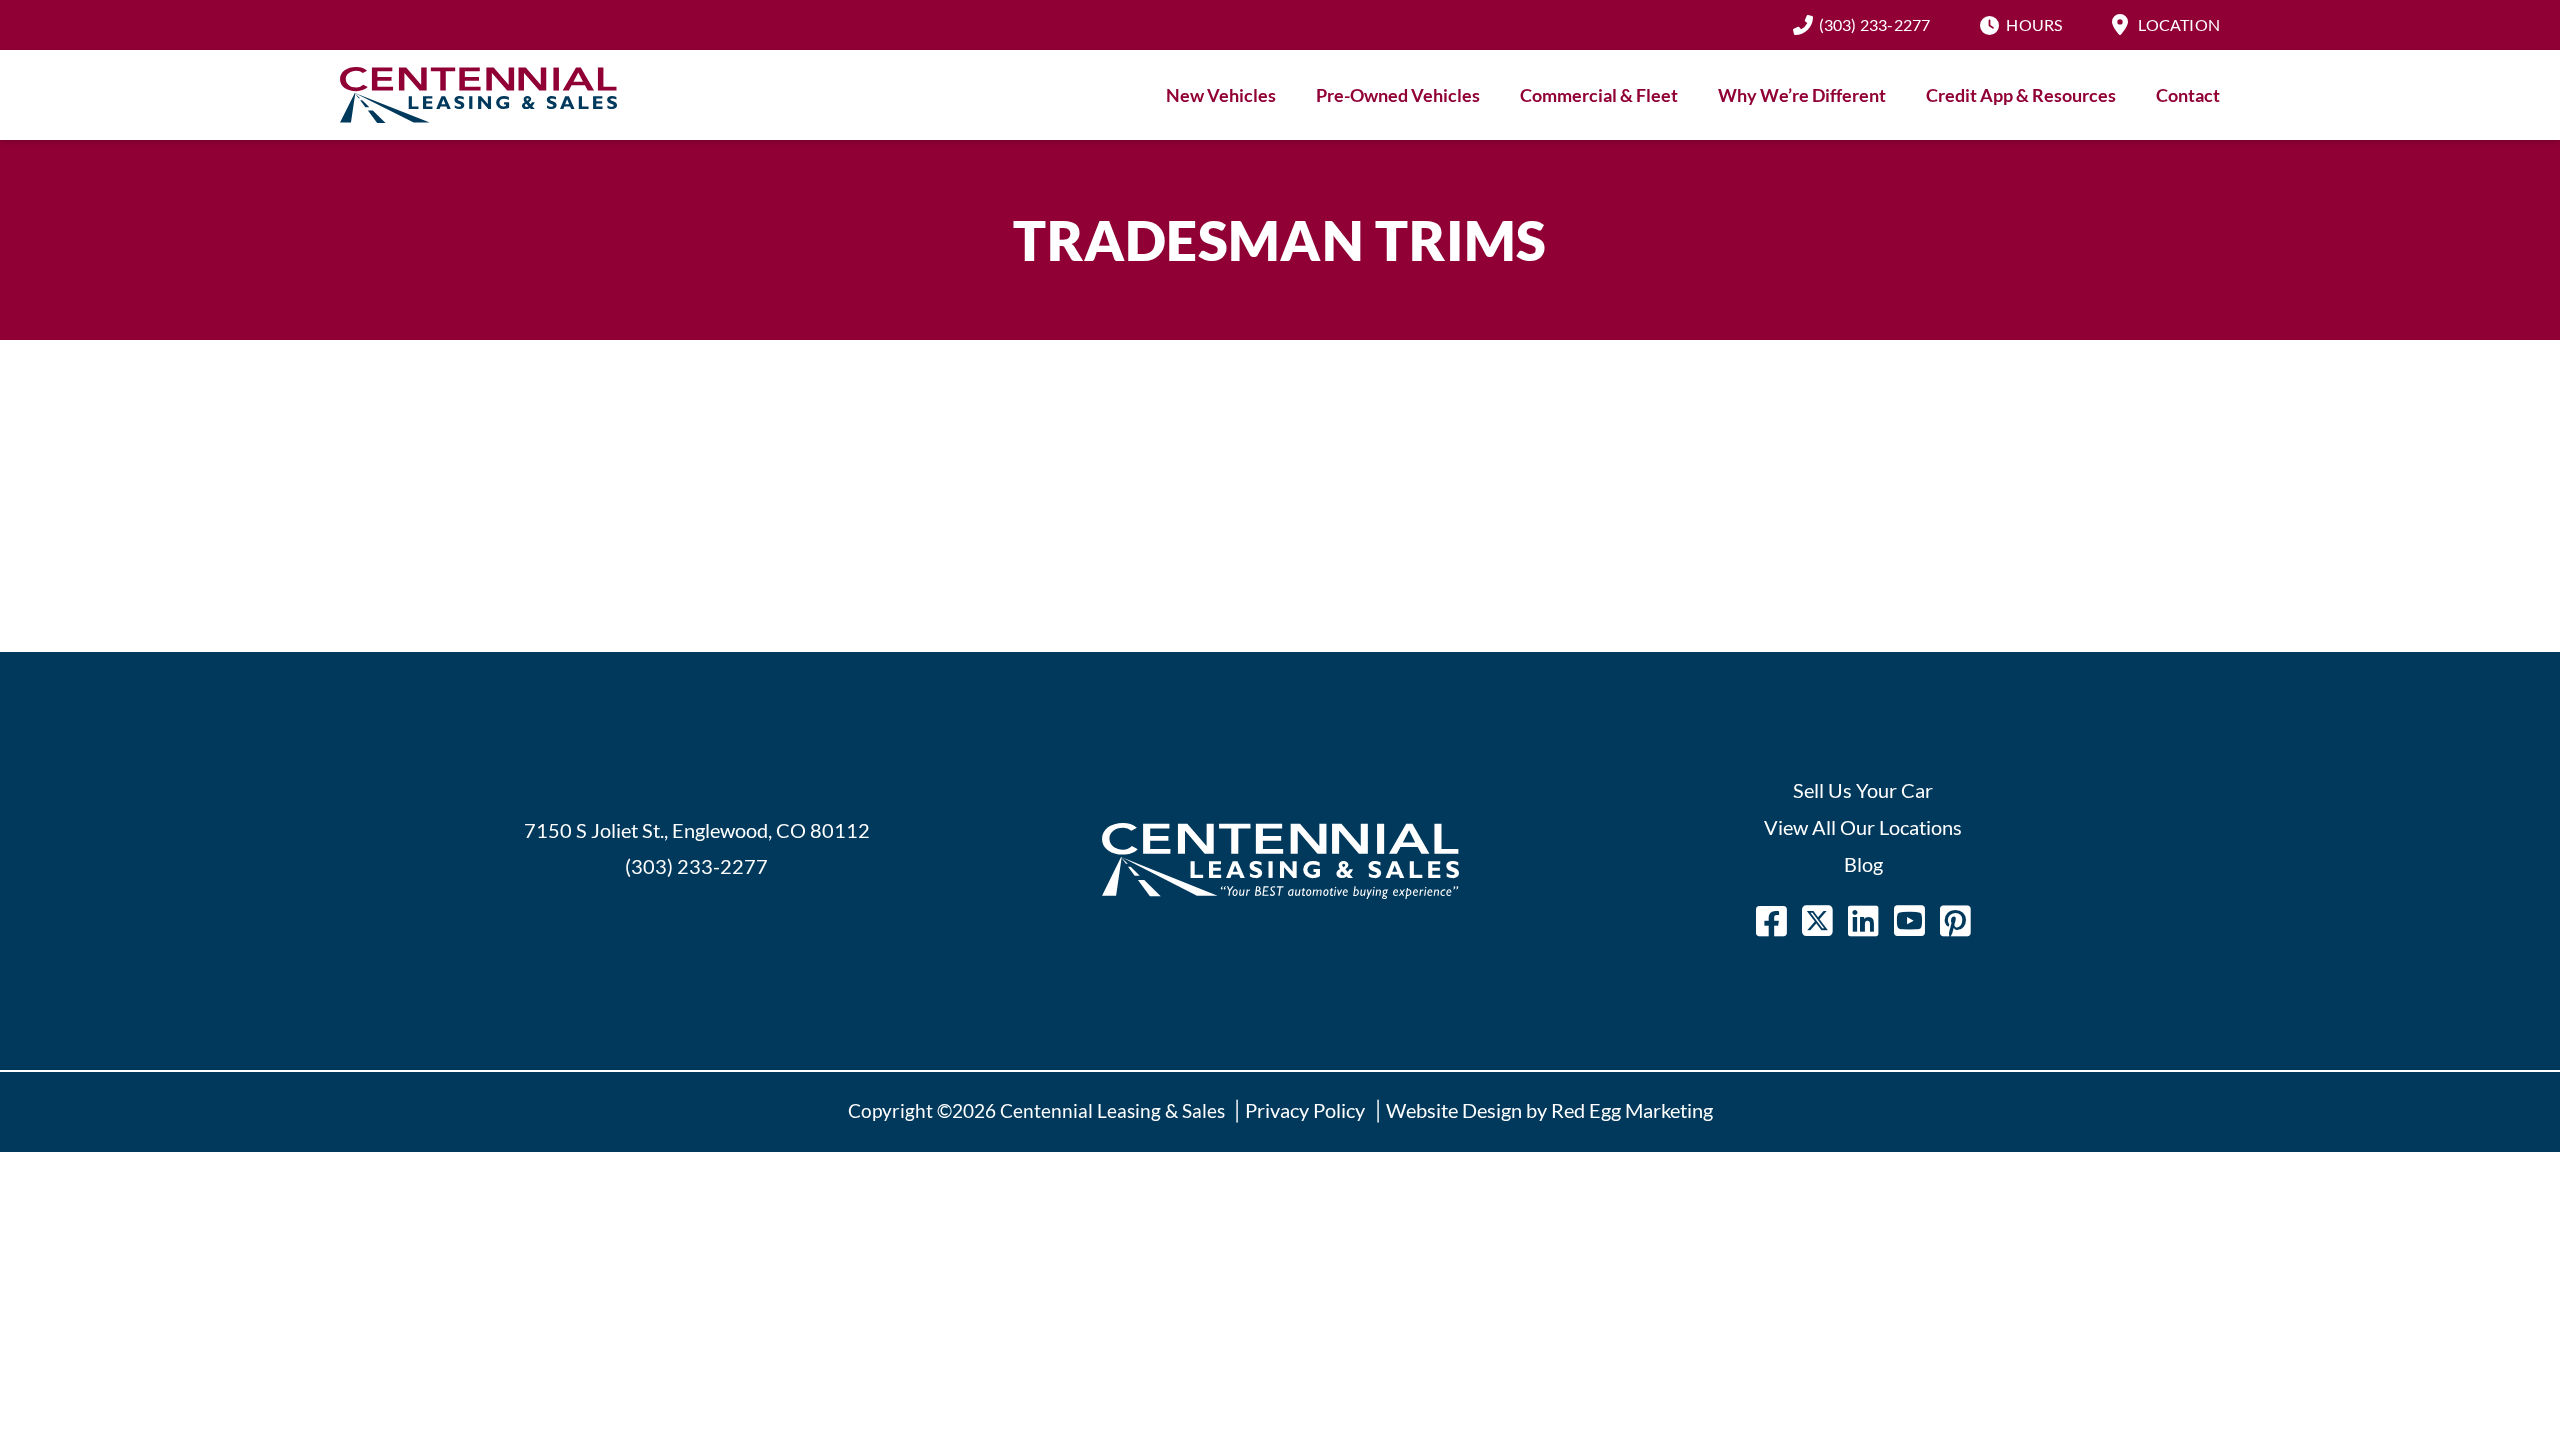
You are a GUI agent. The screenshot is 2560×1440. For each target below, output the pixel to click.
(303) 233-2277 (1875, 24)
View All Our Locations (1863, 827)
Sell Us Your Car (1863, 790)
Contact (2188, 95)
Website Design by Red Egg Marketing (1549, 1110)
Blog (1863, 864)
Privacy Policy (1305, 1110)
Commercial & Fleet (1599, 95)
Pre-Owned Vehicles (1398, 95)
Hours (2034, 24)
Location (2179, 24)
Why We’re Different (1802, 95)
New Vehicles (1221, 95)
